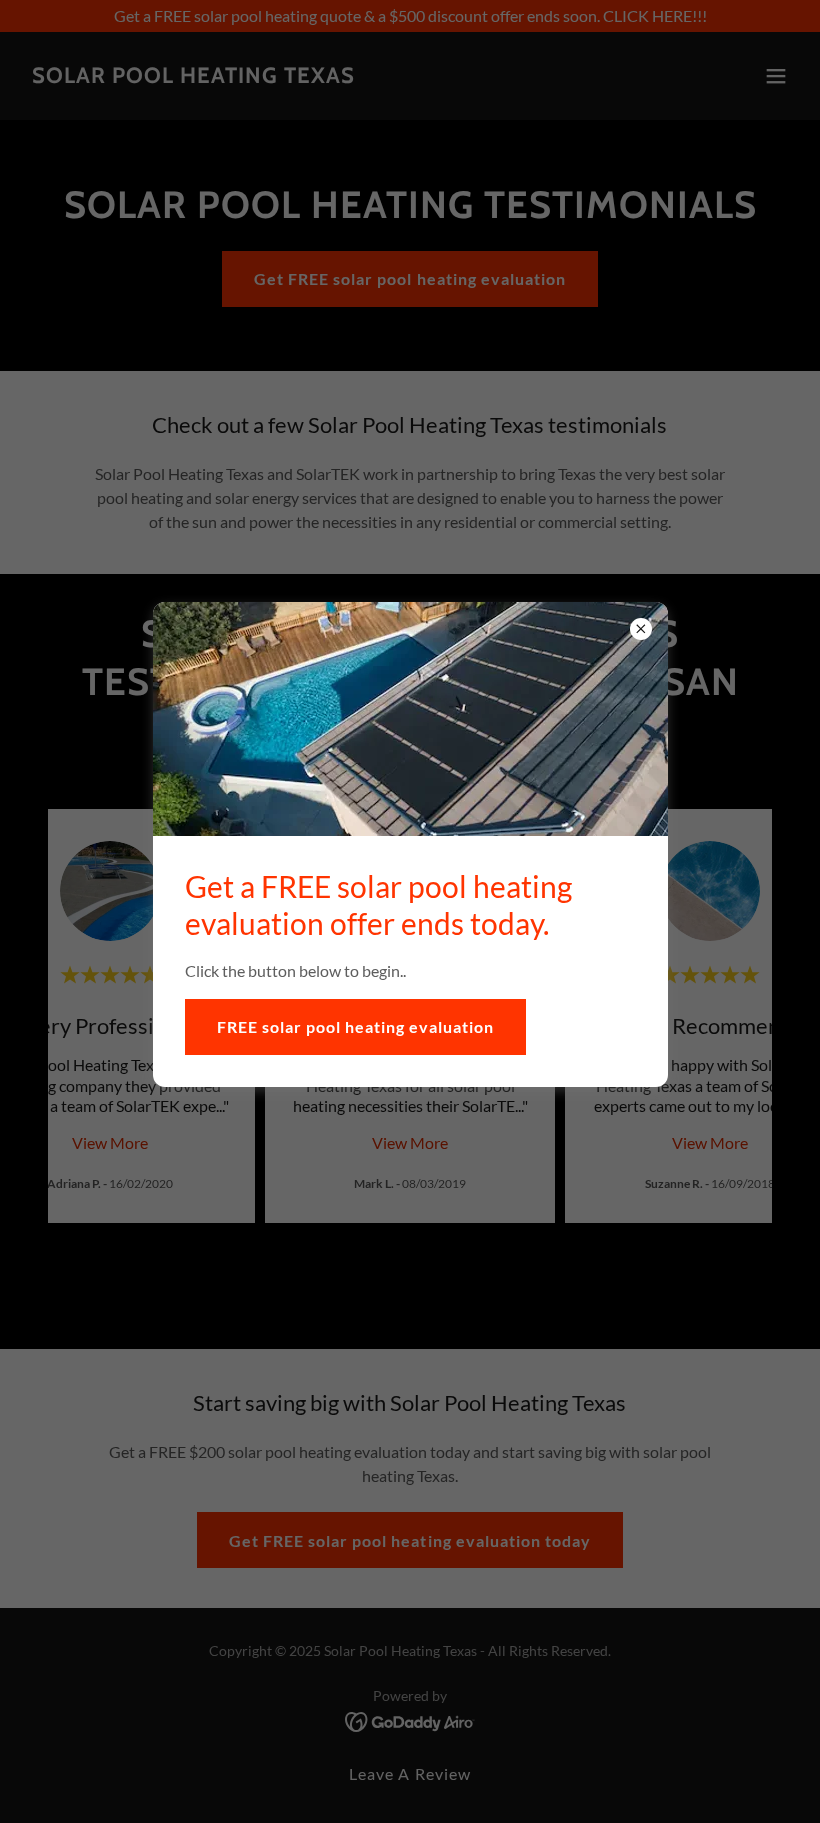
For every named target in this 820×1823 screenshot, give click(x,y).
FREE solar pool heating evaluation (355, 1026)
